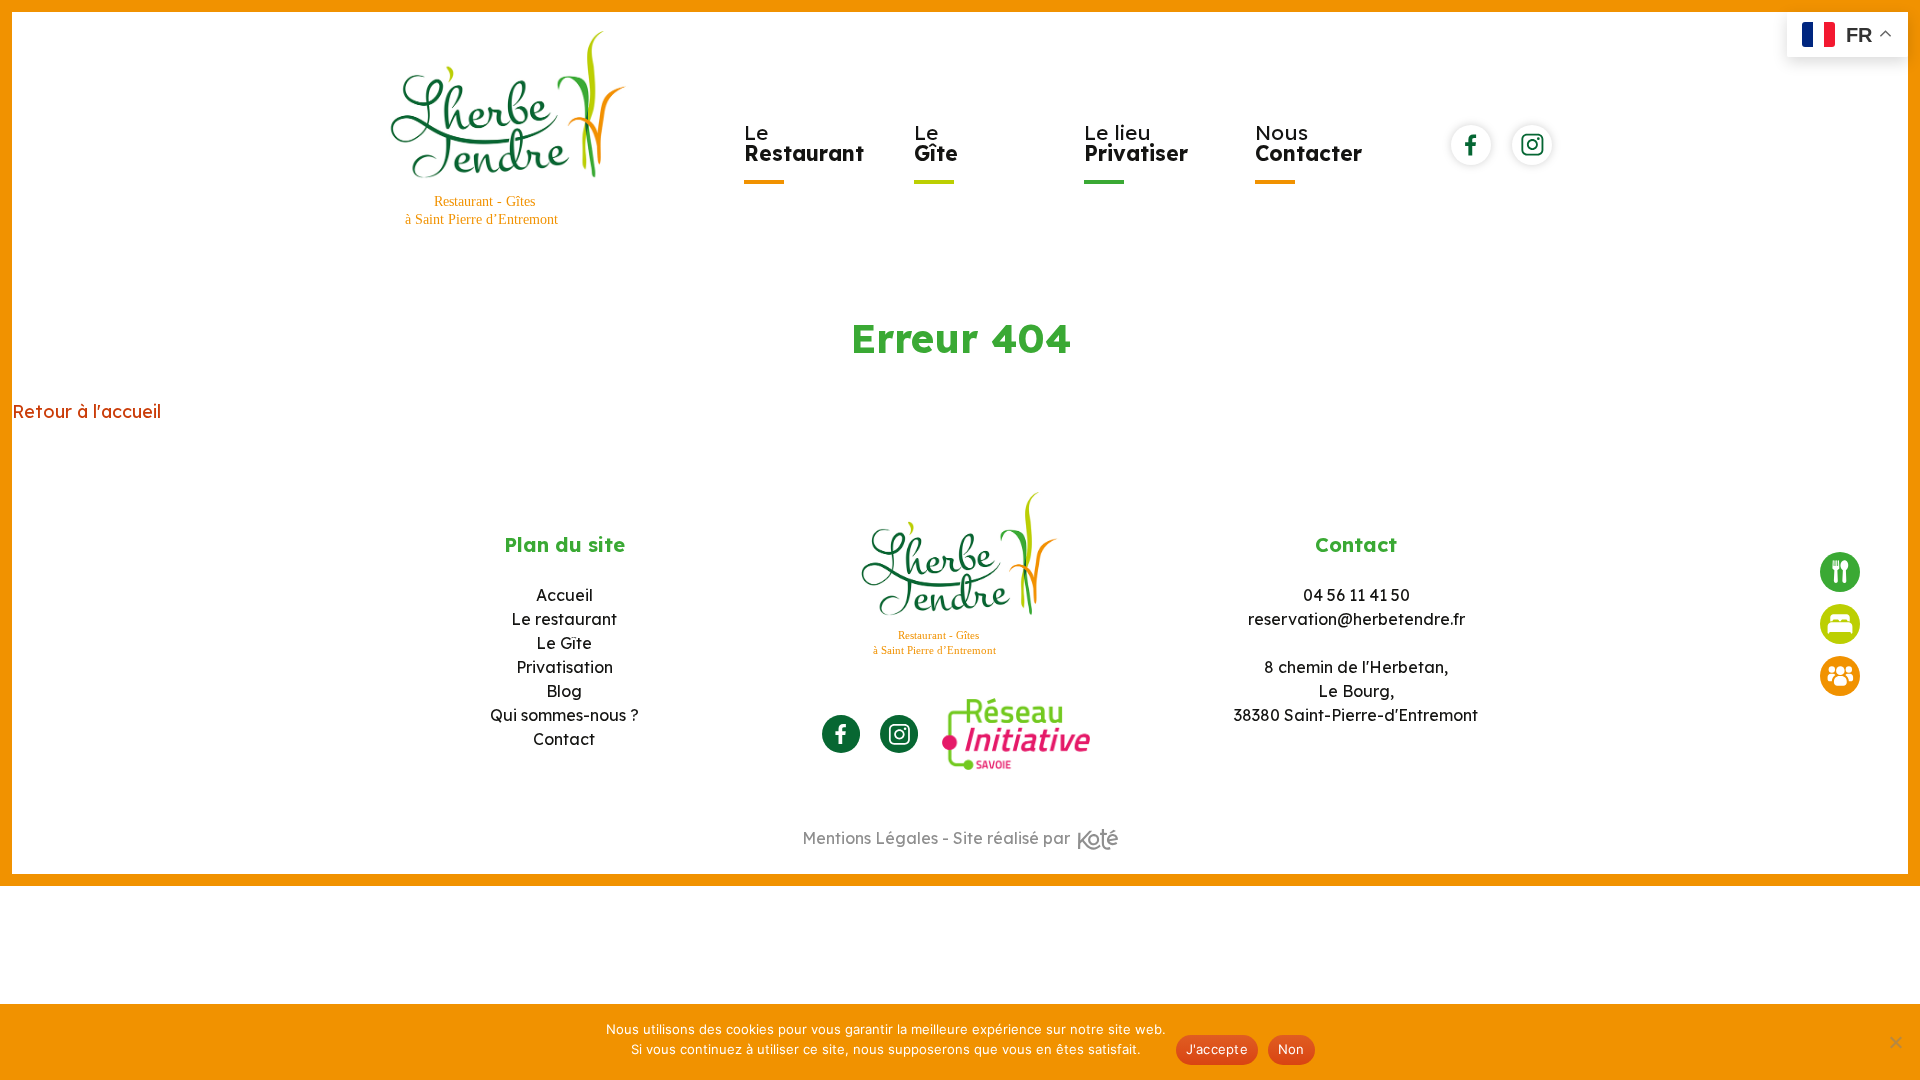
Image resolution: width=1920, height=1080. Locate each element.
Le (804, 142)
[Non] (1895, 1042)
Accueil (564, 595)
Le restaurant (564, 619)
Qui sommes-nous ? (564, 715)
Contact (564, 739)
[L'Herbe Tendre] (509, 130)
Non (1291, 1049)
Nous (1308, 142)
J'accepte (1217, 1049)
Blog (564, 691)
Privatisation (564, 667)
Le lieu (1136, 142)
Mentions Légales (870, 838)
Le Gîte (564, 643)
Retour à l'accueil (86, 411)
